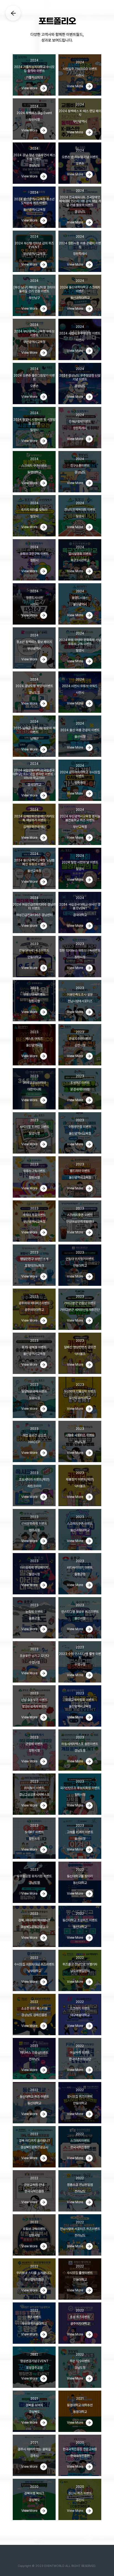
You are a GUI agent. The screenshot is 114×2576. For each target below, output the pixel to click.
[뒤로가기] (13, 13)
